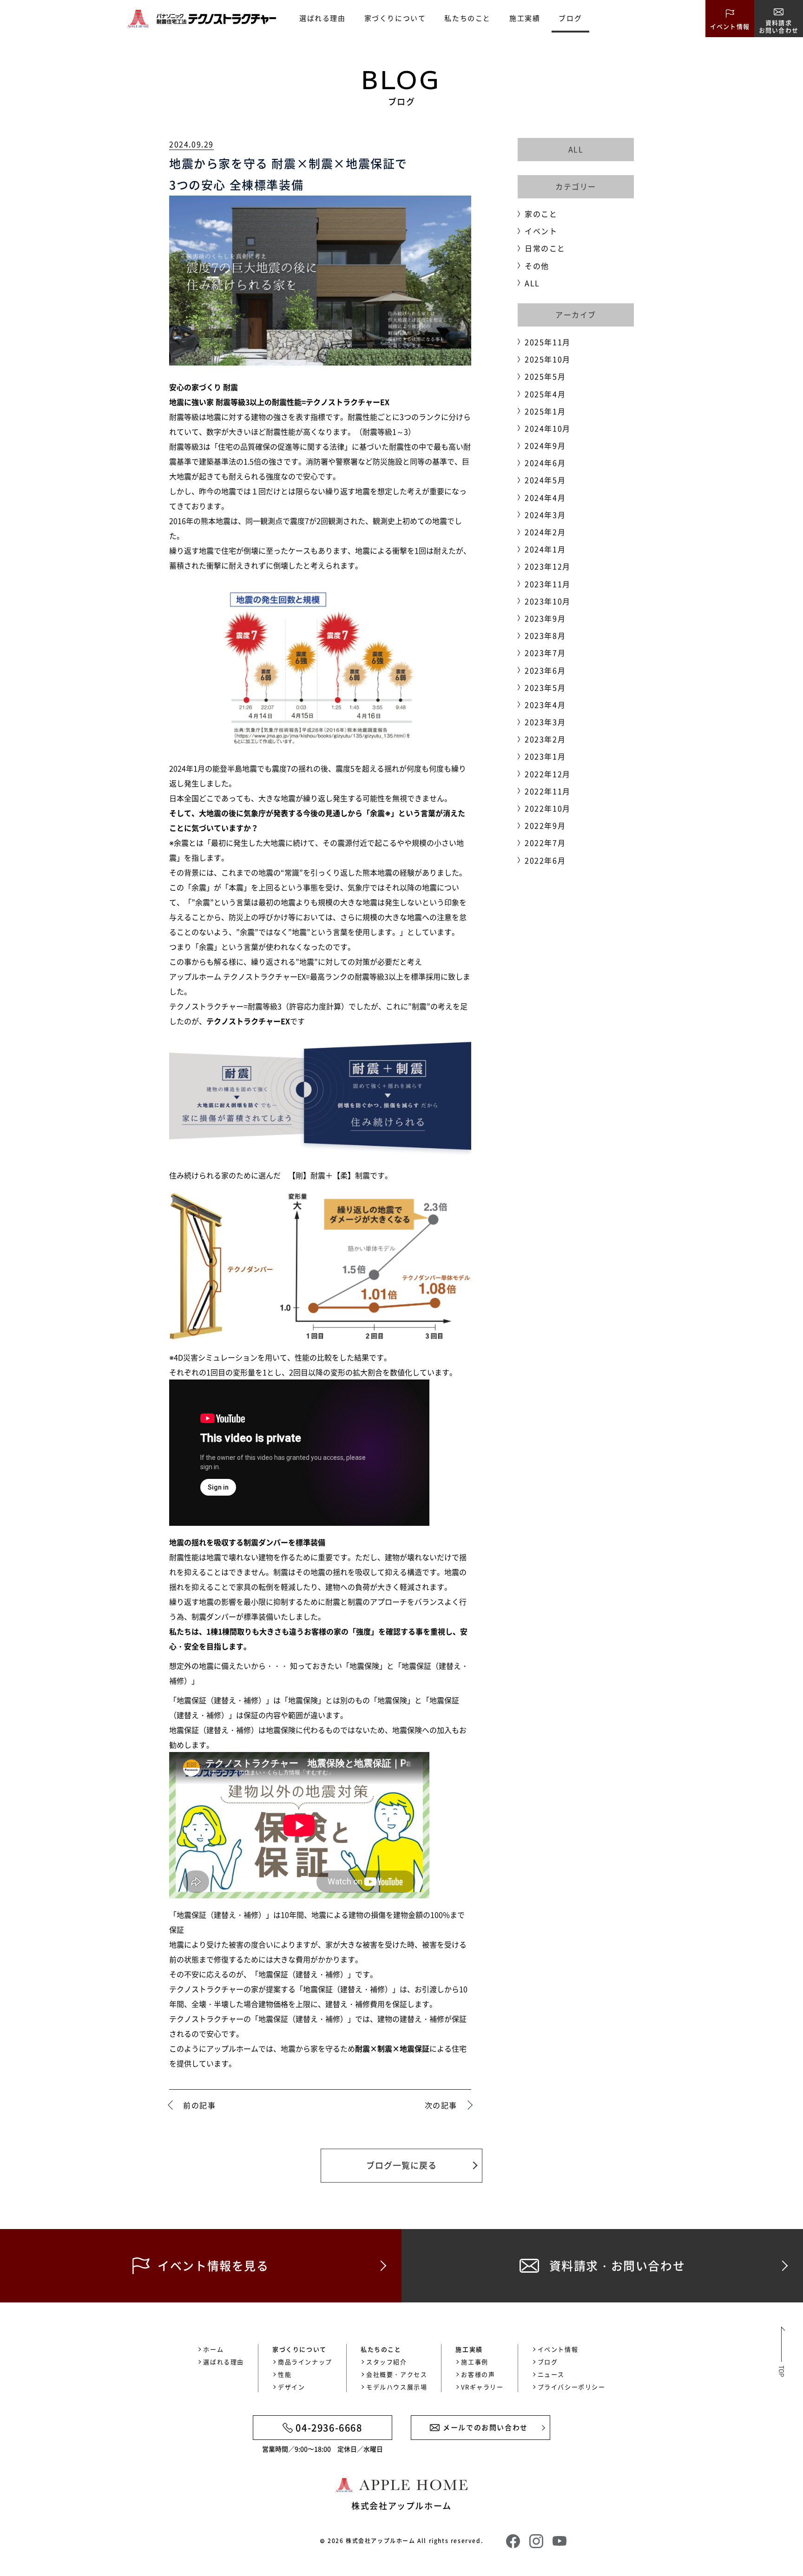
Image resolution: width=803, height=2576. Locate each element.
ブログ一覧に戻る (401, 2165)
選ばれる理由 (323, 18)
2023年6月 (545, 670)
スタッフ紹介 (387, 2362)
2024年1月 (545, 549)
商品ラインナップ (305, 2362)
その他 (537, 266)
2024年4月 (545, 497)
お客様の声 (478, 2374)
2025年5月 (545, 376)
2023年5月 (545, 687)
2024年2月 (545, 532)
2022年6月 (545, 860)
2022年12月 (548, 774)
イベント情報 (558, 2349)
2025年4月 (545, 394)
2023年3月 (545, 722)
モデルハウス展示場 (397, 2387)
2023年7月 (545, 653)
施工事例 (474, 2362)
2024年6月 (545, 463)
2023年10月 (548, 601)
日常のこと (545, 248)
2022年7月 (545, 843)
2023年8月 (545, 635)
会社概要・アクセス (397, 2374)
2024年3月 (545, 515)
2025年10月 (548, 359)
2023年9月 (545, 618)
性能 (285, 2374)
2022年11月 (548, 791)
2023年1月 (545, 756)
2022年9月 (545, 825)
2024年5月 (545, 480)
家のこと (541, 214)
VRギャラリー (482, 2387)
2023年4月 (545, 705)
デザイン (291, 2387)
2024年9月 (545, 445)
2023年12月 (548, 566)
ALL (576, 149)
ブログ (570, 18)
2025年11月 (548, 342)
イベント (541, 231)
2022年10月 (548, 808)
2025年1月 (545, 411)
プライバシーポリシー (572, 2387)
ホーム (213, 2349)
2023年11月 (548, 584)
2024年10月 (548, 428)
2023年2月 (545, 739)
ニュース (551, 2374)
